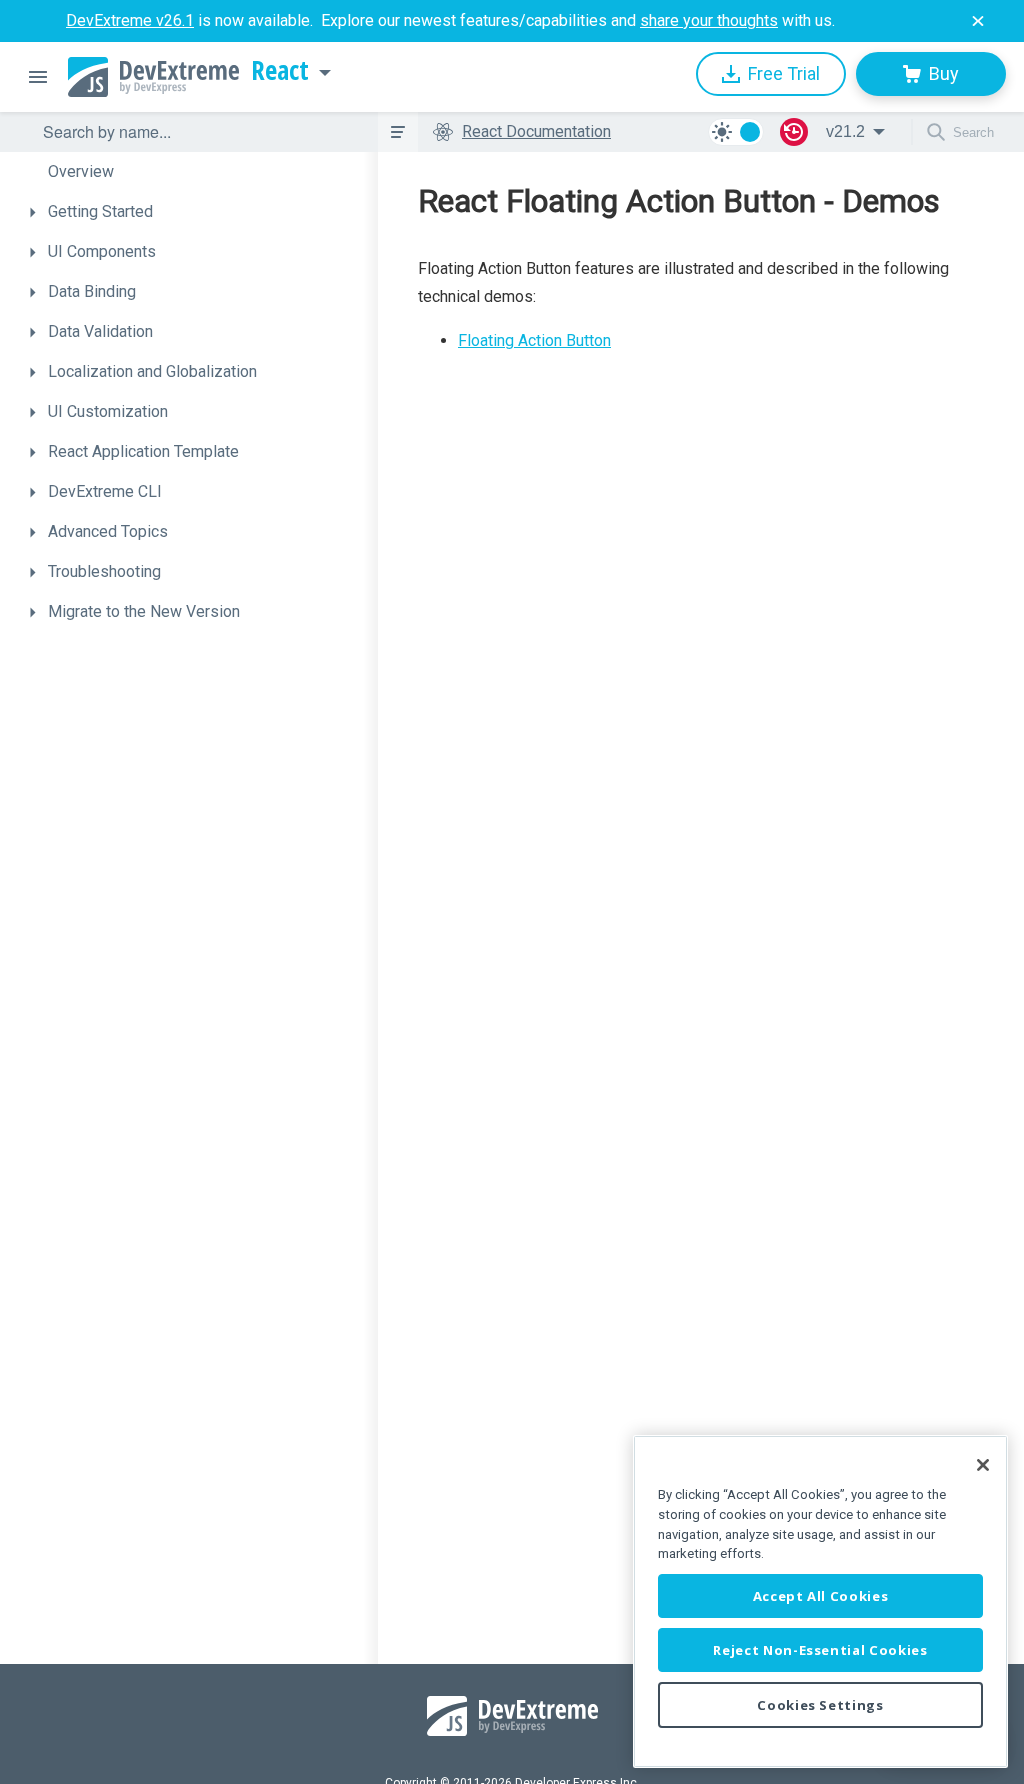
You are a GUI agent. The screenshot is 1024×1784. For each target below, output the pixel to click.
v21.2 (845, 131)
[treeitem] (198, 172)
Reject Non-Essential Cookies (820, 1650)
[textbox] (198, 132)
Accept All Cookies (821, 1596)
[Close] (983, 1465)
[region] (820, 1601)
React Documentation (536, 131)
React (280, 71)
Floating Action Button (534, 340)
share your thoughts (709, 20)
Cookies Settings (820, 1705)
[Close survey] (978, 21)
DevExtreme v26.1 (130, 20)
